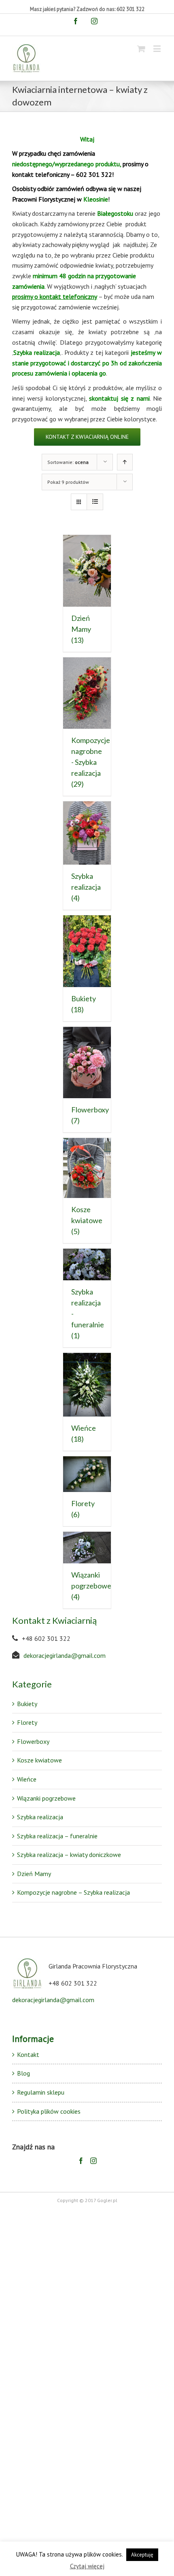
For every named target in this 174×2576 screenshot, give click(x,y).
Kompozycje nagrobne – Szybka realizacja (73, 1892)
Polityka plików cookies (49, 2111)
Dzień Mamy (34, 1874)
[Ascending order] (125, 462)
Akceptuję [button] (142, 2555)
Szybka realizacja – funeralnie (57, 1836)
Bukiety (27, 1704)
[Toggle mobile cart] (141, 48)
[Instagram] (93, 2161)
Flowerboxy (33, 1741)
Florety (27, 1722)
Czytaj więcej (87, 2566)
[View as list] (95, 502)
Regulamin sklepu (41, 2092)
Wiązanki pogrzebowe (46, 1798)
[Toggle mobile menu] (158, 48)
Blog (23, 2073)
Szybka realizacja (40, 1817)
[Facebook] (81, 2161)
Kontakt (28, 2054)
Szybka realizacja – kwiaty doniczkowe (69, 1855)
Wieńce (27, 1779)
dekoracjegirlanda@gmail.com (65, 1655)
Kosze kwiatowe (39, 1760)
